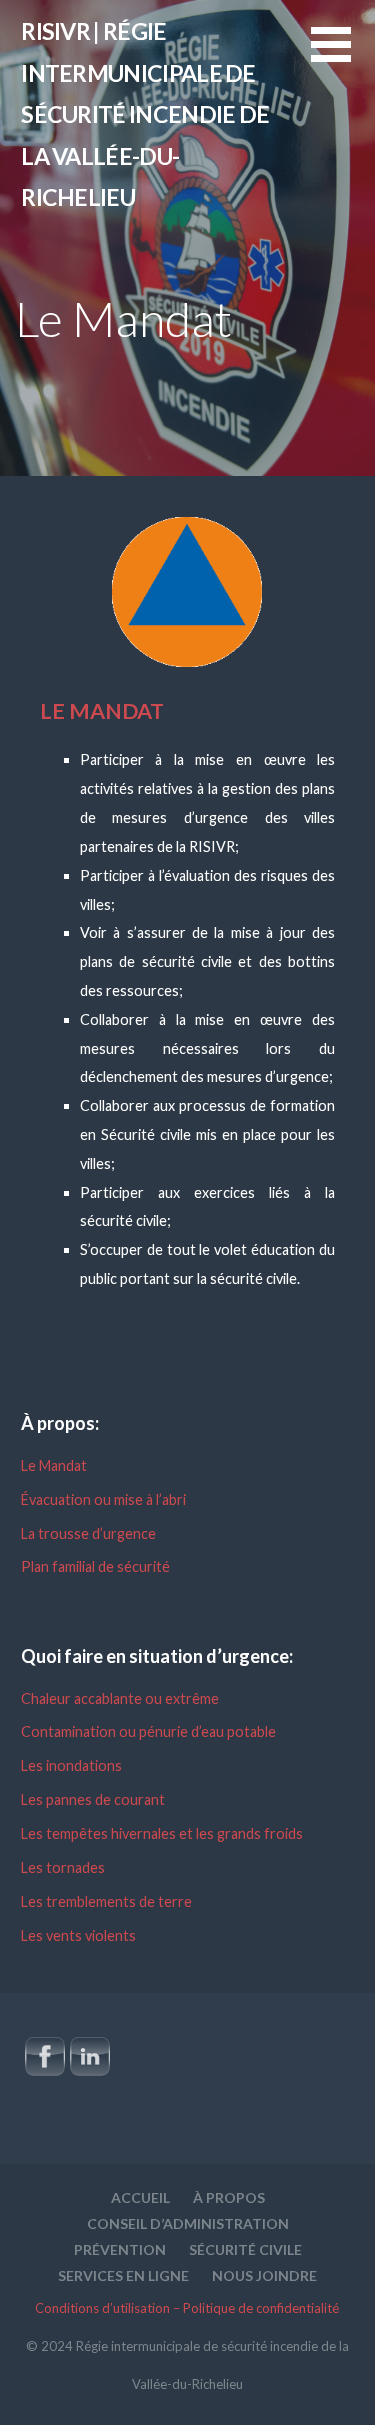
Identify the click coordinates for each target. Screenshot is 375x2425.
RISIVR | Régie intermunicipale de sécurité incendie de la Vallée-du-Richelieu (145, 114)
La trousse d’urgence (88, 1533)
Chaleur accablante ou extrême (120, 1698)
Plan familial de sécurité (95, 1566)
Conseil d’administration (188, 2223)
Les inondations (71, 1765)
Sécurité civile (245, 2249)
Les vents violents (78, 1935)
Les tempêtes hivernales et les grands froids (162, 1833)
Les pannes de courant (93, 1799)
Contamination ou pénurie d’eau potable (148, 1731)
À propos (229, 2197)
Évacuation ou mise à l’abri (103, 1499)
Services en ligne (123, 2275)
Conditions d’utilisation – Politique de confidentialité (187, 2308)
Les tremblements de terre (106, 1901)
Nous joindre (264, 2275)
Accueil (140, 2197)
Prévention (120, 2249)
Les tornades (63, 1867)
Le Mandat (54, 1465)
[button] (343, 56)
